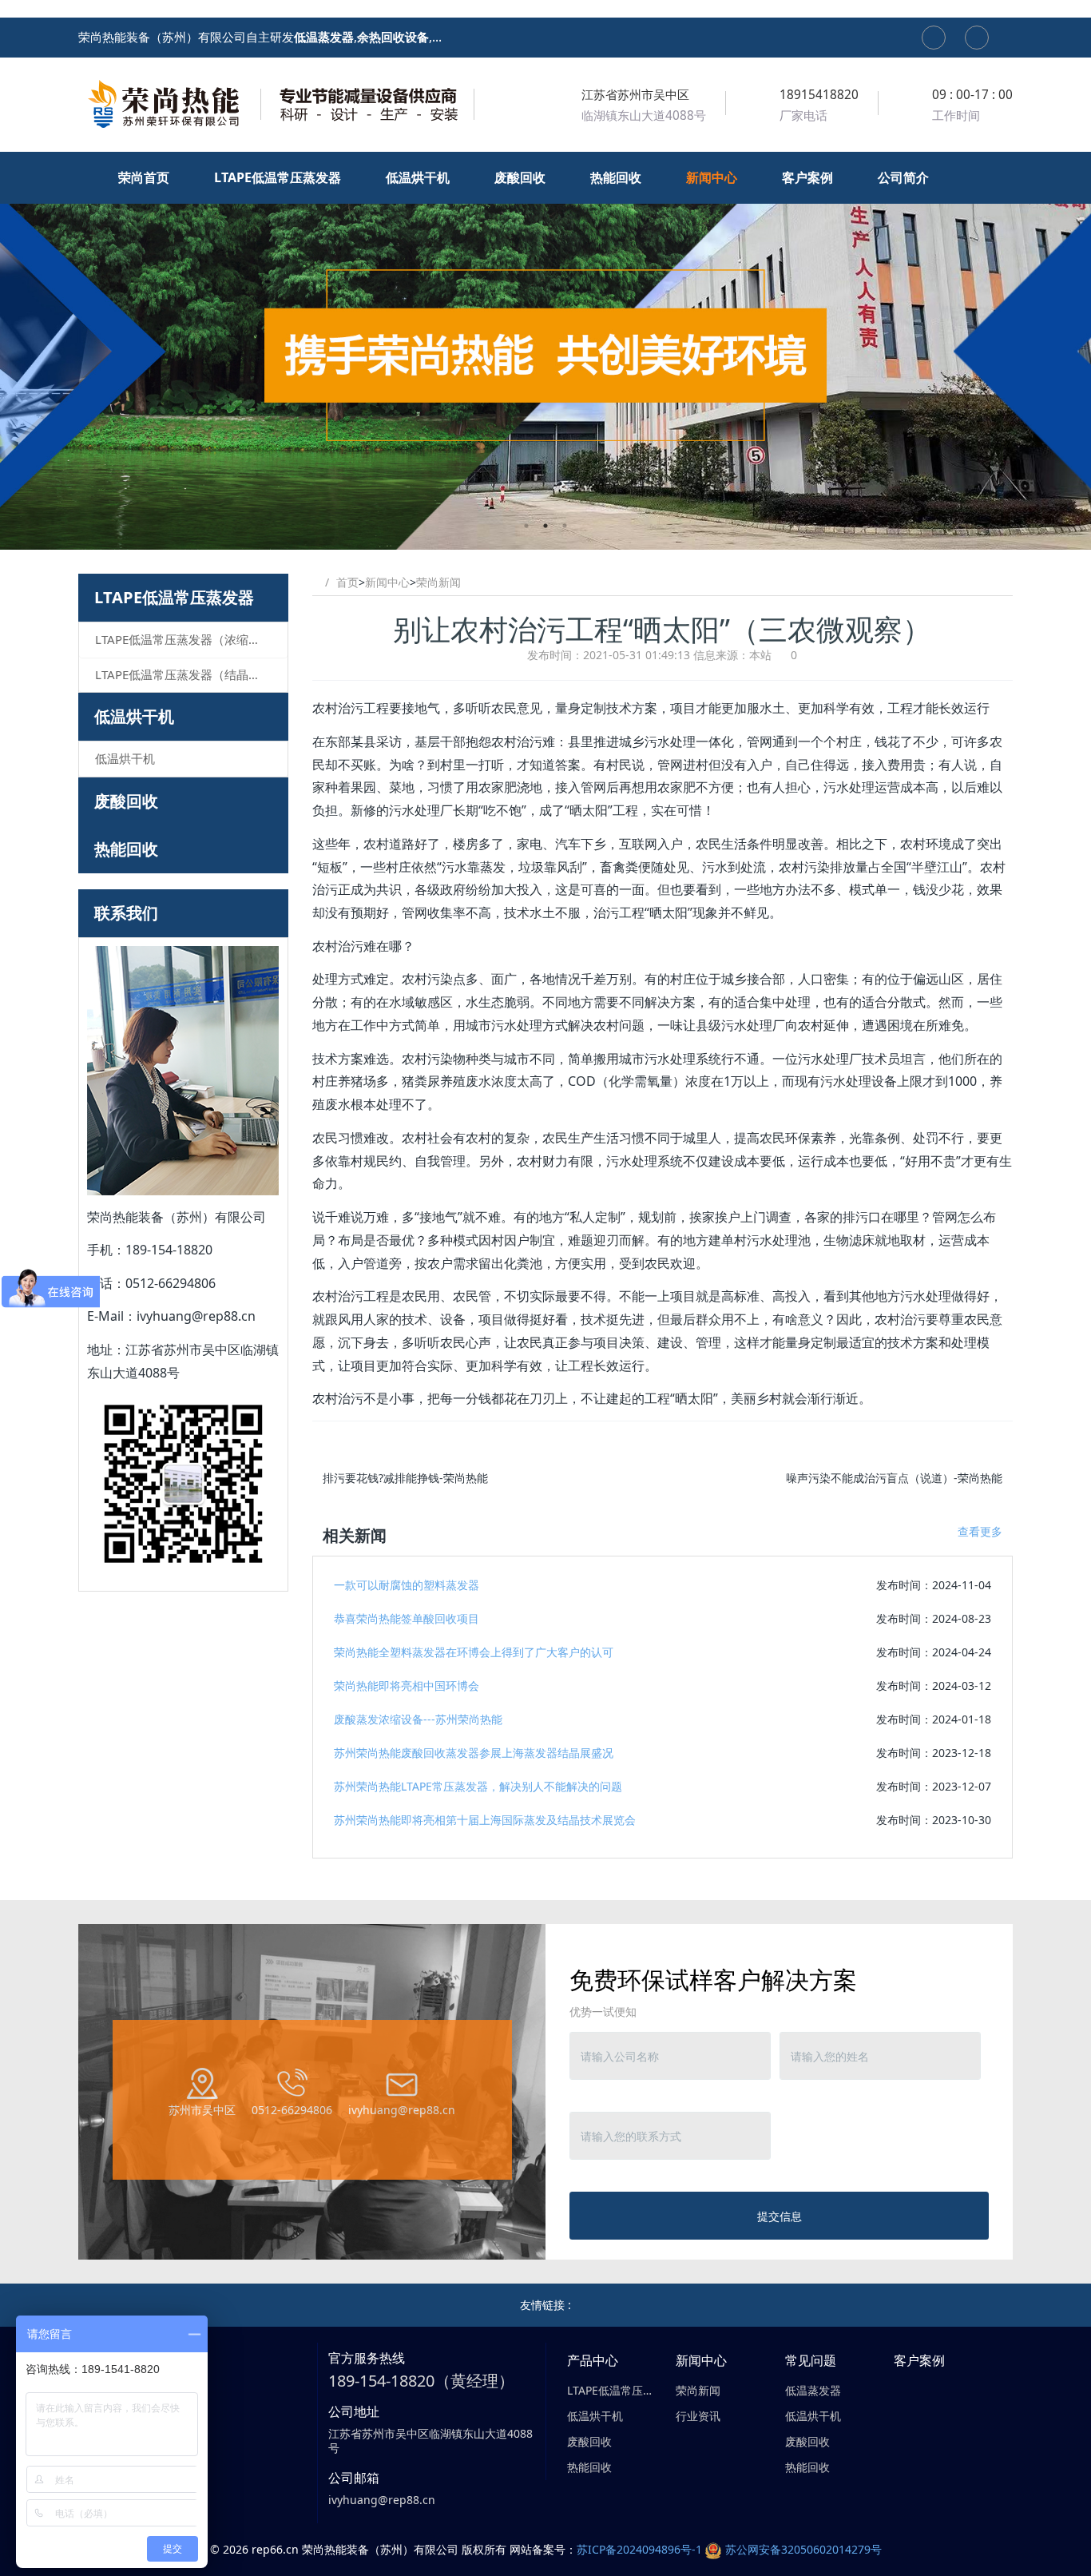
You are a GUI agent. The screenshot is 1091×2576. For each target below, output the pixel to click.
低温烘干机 (134, 716)
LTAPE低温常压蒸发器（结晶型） (184, 674)
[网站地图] (934, 38)
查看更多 (980, 1531)
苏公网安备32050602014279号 (803, 2549)
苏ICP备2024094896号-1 (639, 2549)
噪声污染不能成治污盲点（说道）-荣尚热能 (894, 1478)
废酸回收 (126, 801)
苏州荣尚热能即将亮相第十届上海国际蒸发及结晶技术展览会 (485, 1820)
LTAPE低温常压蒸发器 (174, 597)
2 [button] (545, 526)
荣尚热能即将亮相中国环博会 (407, 1686)
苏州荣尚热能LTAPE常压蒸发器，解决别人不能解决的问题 (478, 1786)
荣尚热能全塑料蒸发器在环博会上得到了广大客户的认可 (474, 1652)
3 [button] (565, 526)
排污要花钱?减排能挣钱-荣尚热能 (405, 1478)
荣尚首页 (145, 177)
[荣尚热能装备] (278, 104)
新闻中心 (387, 582)
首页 (347, 582)
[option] (545, 351)
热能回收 (126, 849)
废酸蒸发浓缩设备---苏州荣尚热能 (418, 1719)
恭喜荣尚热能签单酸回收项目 (407, 1618)
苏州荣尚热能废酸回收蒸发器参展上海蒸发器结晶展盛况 (474, 1753)
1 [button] (526, 526)
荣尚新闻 (438, 582)
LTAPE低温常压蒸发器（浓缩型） (184, 639)
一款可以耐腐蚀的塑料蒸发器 (407, 1585)
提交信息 (780, 2216)
